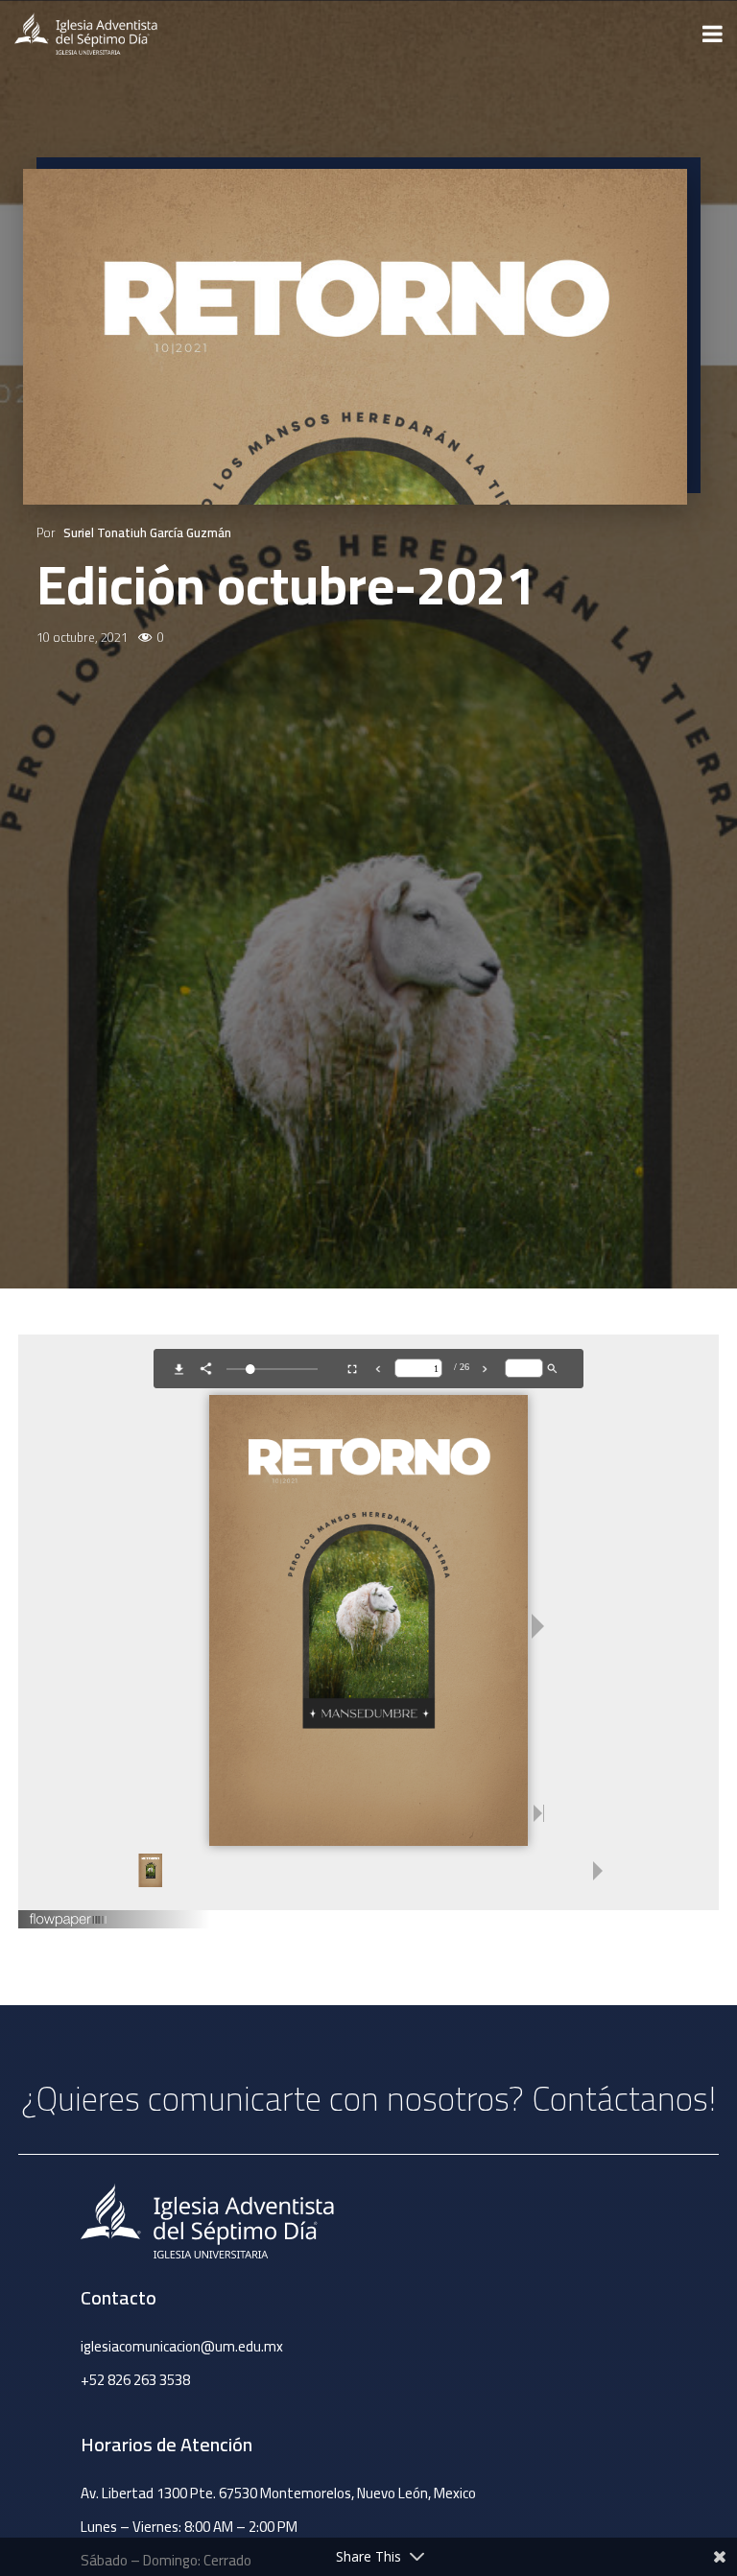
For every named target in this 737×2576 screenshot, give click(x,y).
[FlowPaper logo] (69, 1922)
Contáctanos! (624, 2098)
